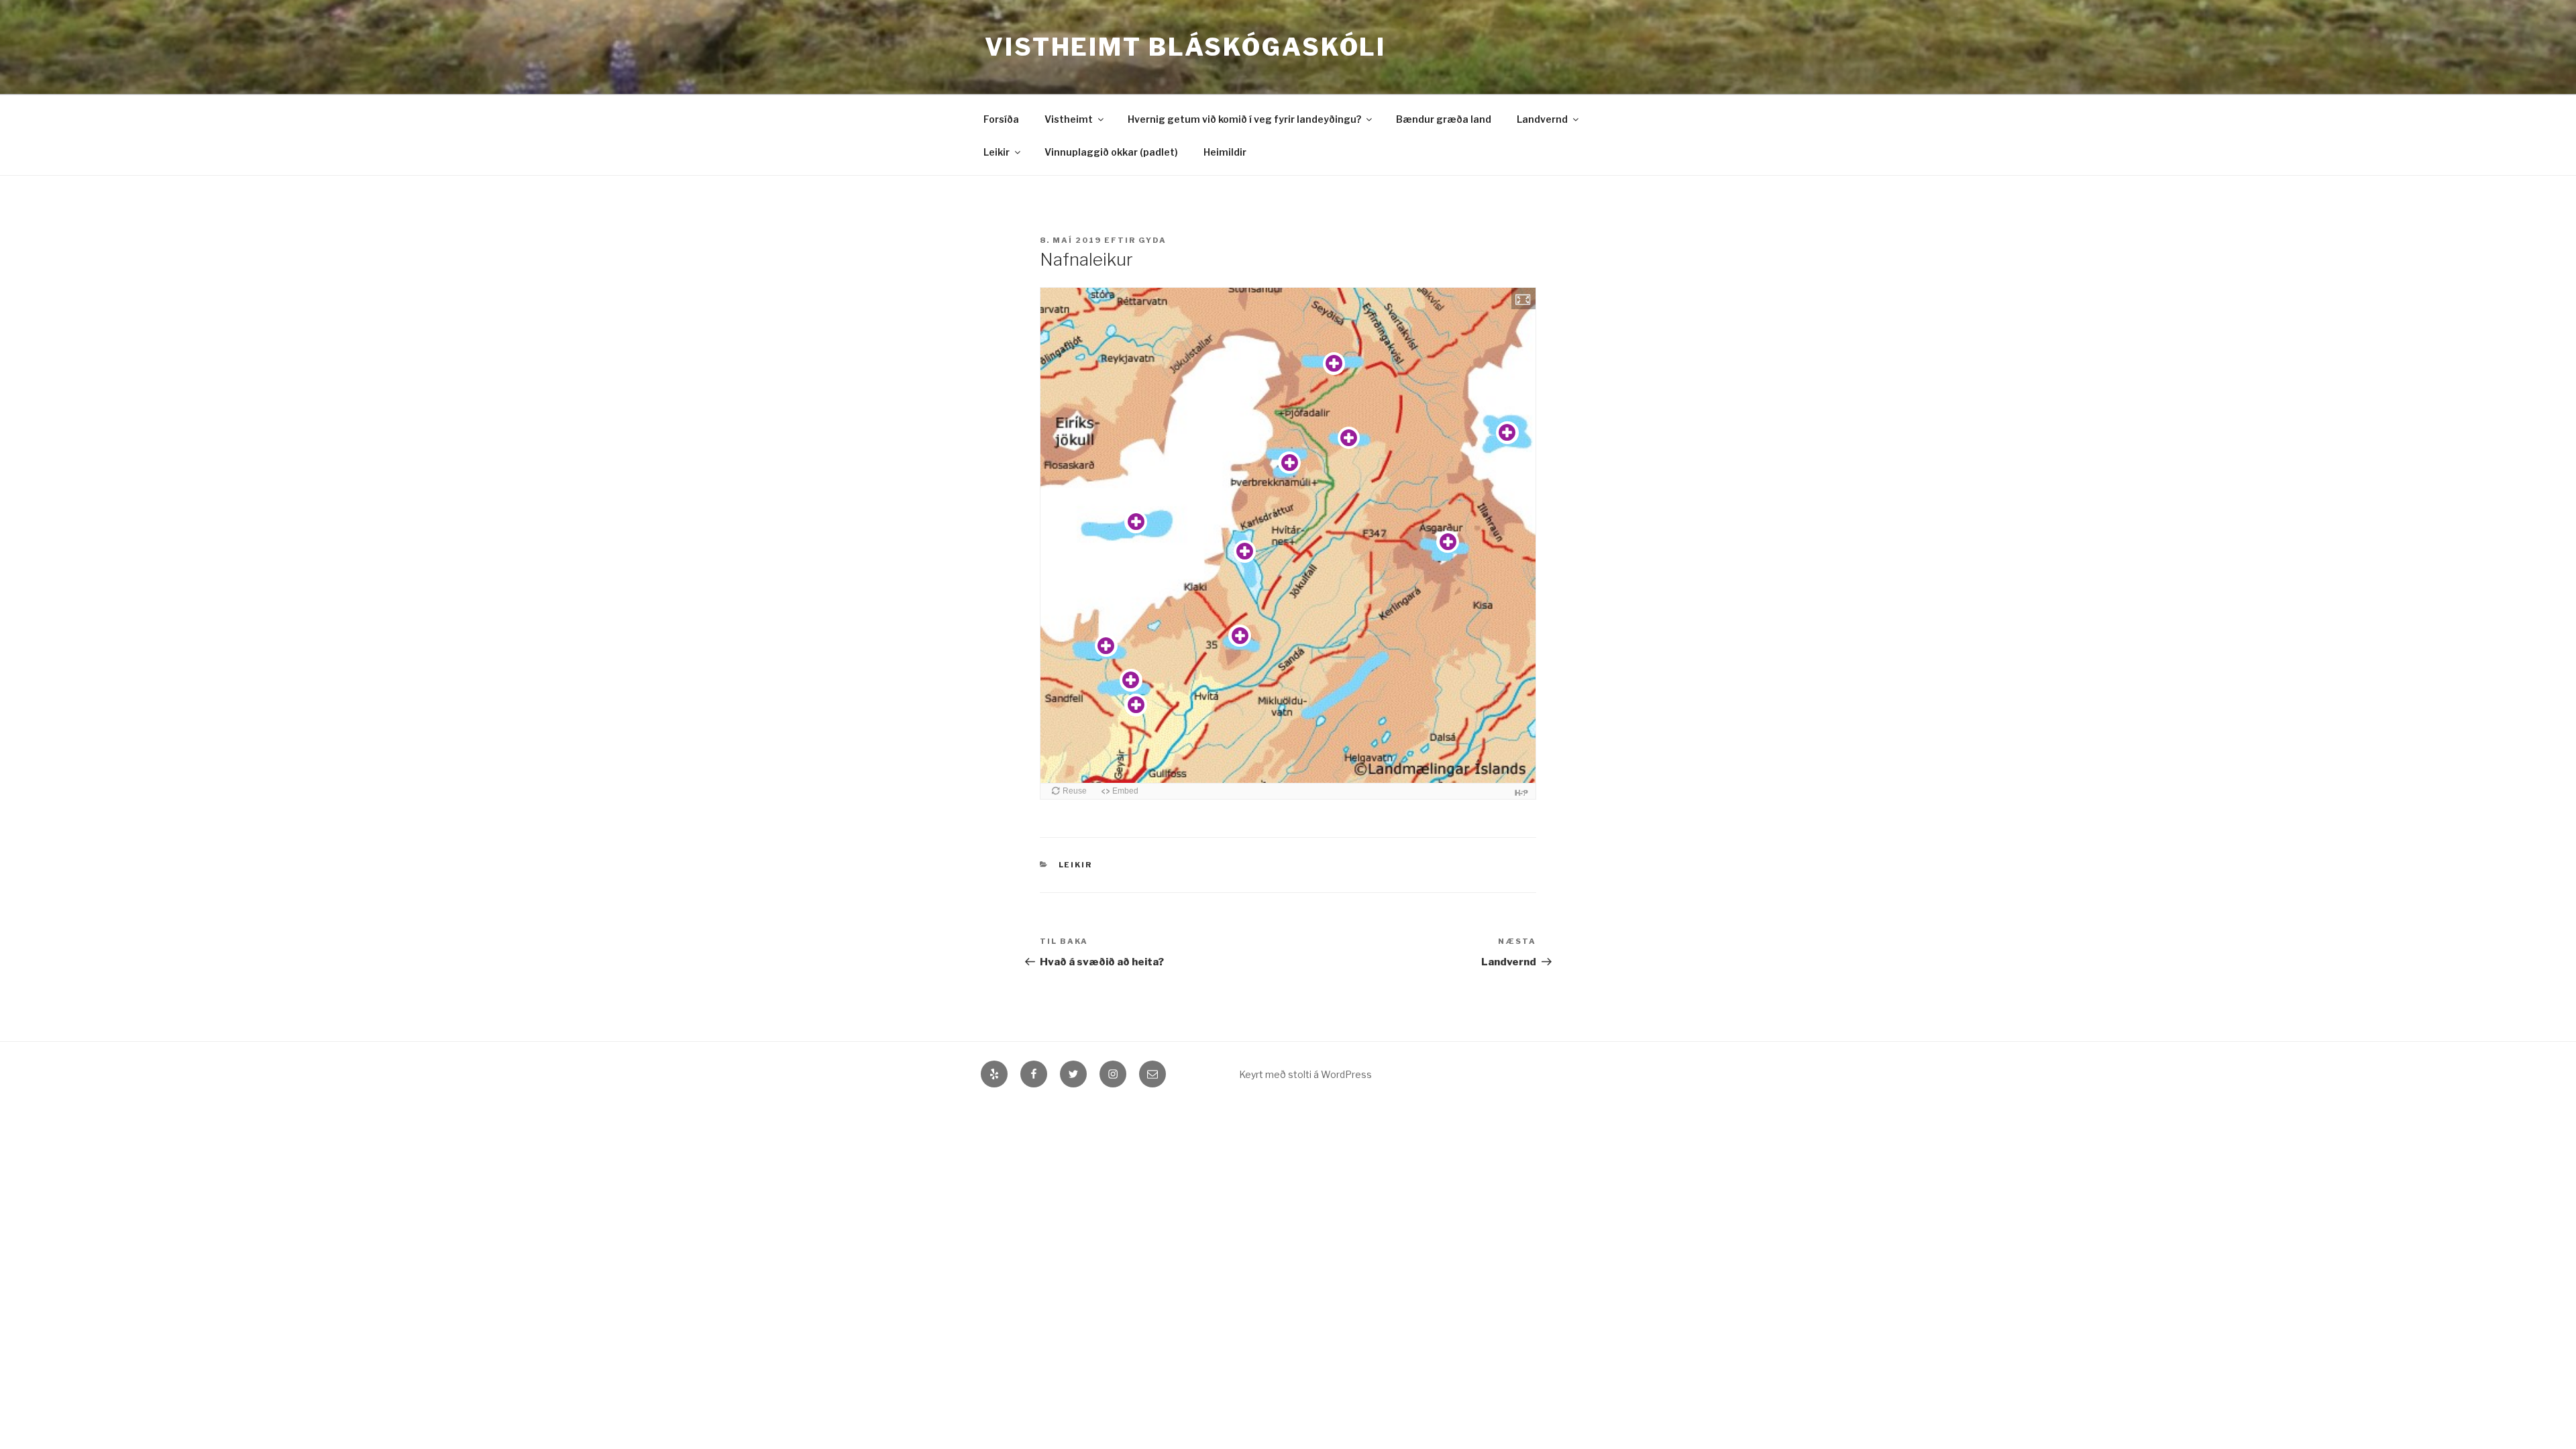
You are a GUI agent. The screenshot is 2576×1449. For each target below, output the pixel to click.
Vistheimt (1069, 119)
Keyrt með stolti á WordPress (1305, 1074)
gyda (1152, 240)
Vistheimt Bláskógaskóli (1185, 47)
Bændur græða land (1444, 119)
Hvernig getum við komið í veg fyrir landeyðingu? (1244, 119)
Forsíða (1001, 119)
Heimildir (1225, 152)
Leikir (997, 152)
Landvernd (1542, 119)
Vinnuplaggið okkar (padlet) (1111, 152)
